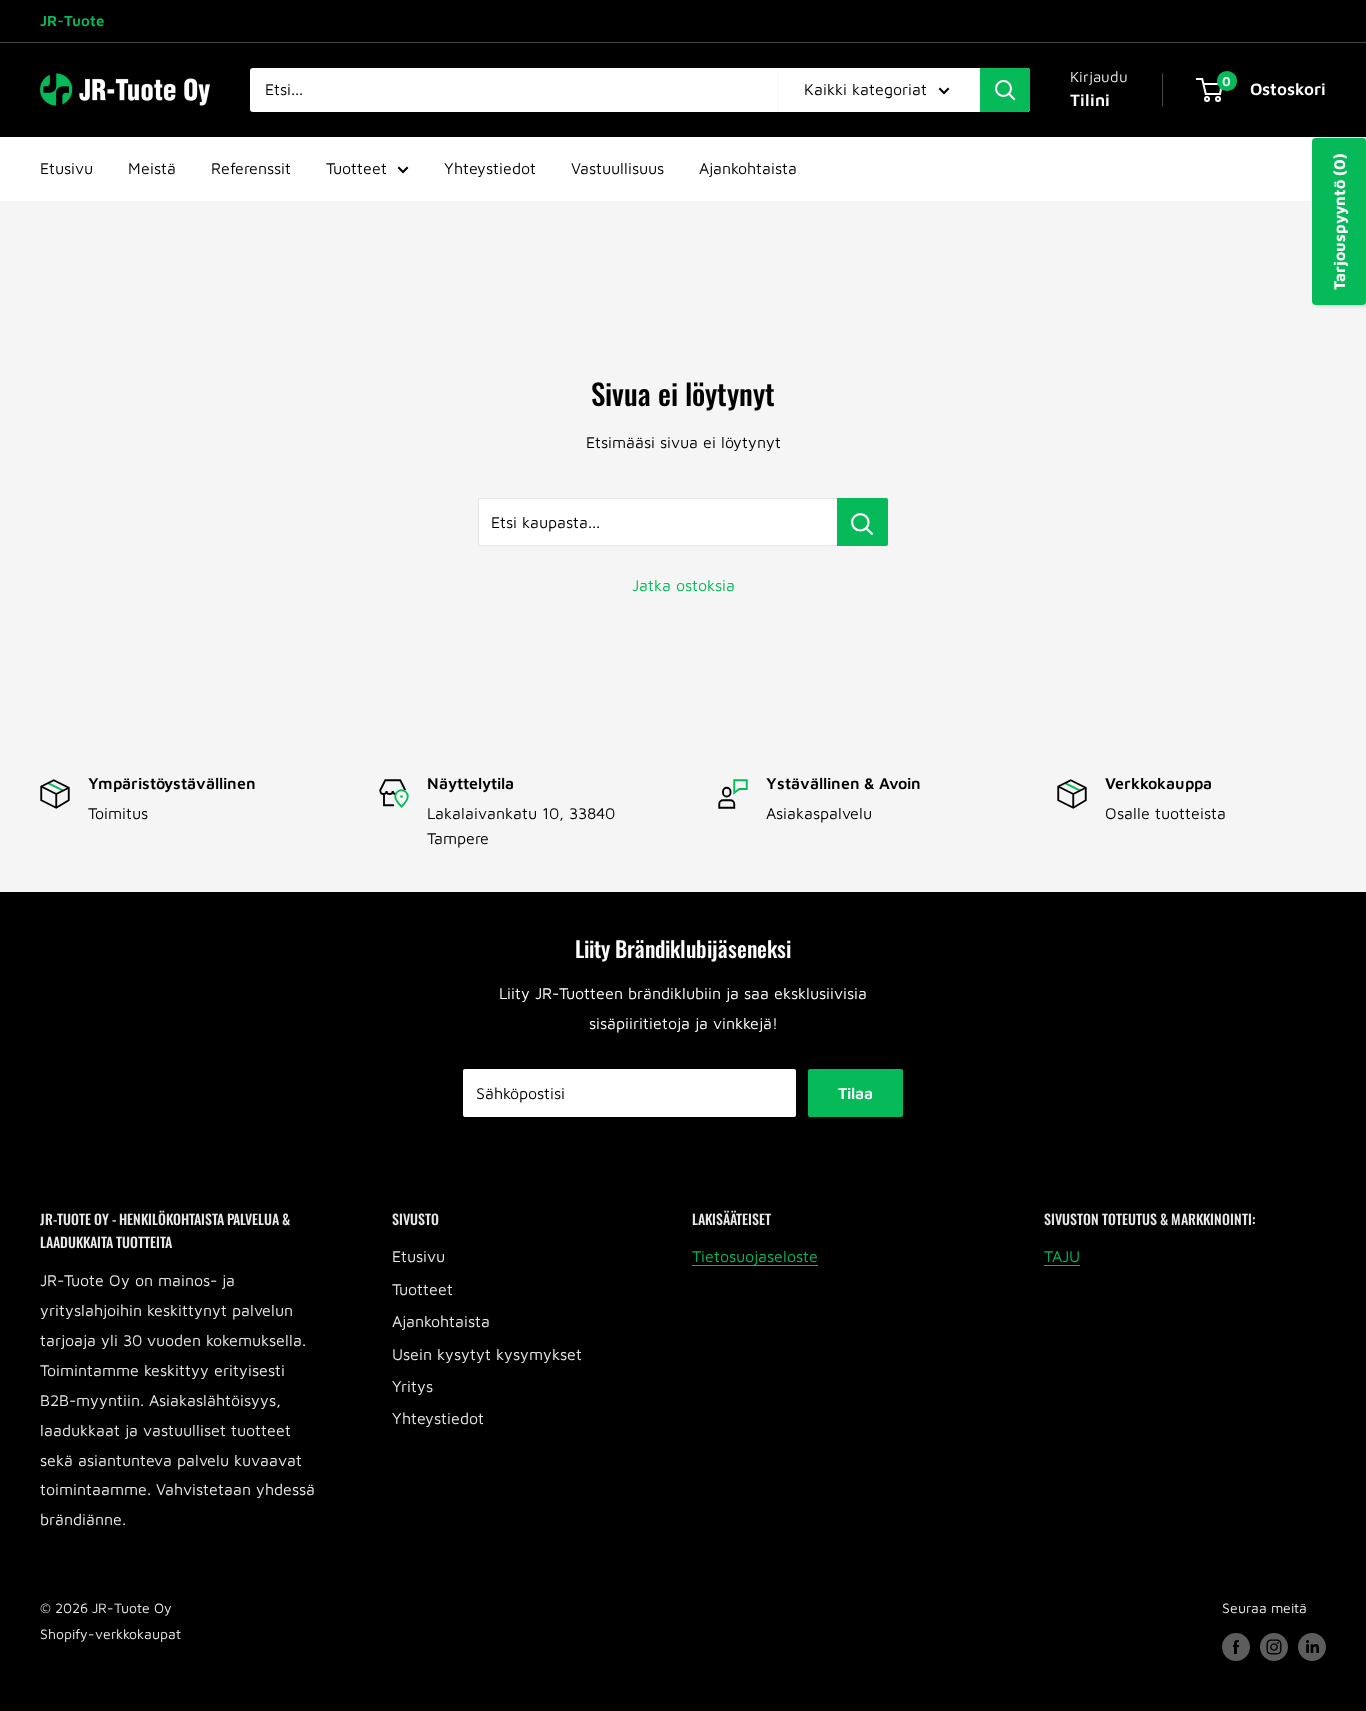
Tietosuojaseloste (755, 1256)
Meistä (152, 168)
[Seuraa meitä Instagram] (1274, 1647)
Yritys (412, 1386)
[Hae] (1005, 90)
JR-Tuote (72, 20)
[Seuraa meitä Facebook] (1236, 1647)
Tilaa (855, 1093)
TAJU (1062, 1256)
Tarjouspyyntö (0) (1339, 221)
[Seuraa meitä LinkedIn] (1312, 1647)
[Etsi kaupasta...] (862, 522)
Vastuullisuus (617, 168)
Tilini (1090, 100)
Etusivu (66, 168)
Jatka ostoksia (683, 585)
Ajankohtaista (748, 168)
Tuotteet (356, 168)
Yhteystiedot (490, 168)
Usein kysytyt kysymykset (487, 1354)
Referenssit (251, 168)
